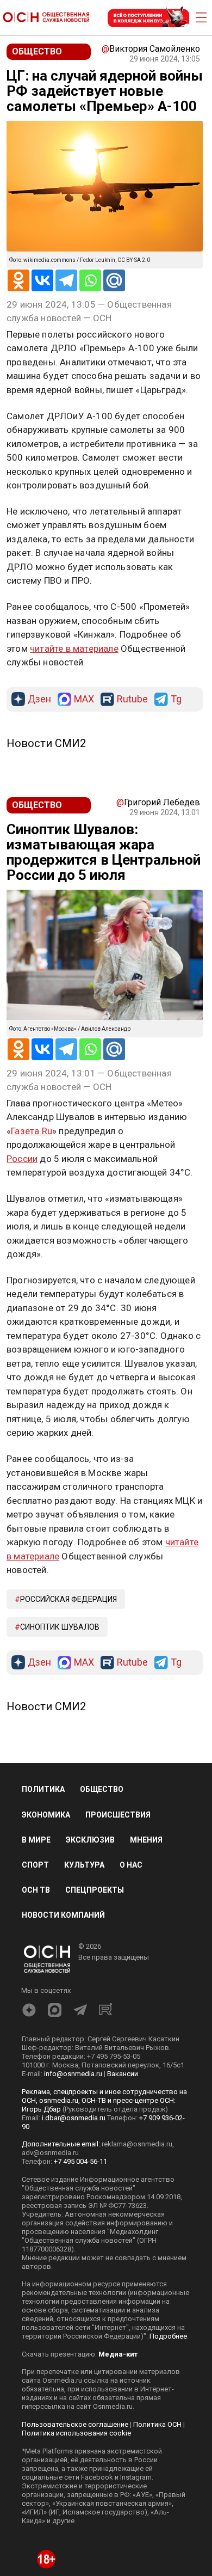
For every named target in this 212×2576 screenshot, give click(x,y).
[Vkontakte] (42, 280)
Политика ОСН (157, 2424)
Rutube (132, 699)
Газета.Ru (32, 1131)
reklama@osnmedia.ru (137, 2144)
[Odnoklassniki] (18, 280)
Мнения (146, 1840)
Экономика (46, 1815)
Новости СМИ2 (46, 743)
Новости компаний (63, 1915)
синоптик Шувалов (60, 1627)
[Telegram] (66, 280)
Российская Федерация (68, 1599)
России (22, 1159)
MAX (84, 699)
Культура (84, 1865)
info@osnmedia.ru (73, 2074)
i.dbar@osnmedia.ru (74, 2118)
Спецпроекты (95, 1890)
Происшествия (118, 1815)
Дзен (39, 699)
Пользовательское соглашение (75, 2424)
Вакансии (123, 2074)
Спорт (35, 1865)
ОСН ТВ (36, 1890)
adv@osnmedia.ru (50, 2153)
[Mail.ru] (114, 280)
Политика (43, 1789)
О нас (131, 1865)
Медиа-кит (118, 2354)
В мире (36, 1840)
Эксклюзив (90, 1840)
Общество (102, 1789)
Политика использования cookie (76, 2433)
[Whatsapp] (90, 280)
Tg (176, 699)
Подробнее (168, 2336)
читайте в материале (74, 648)
